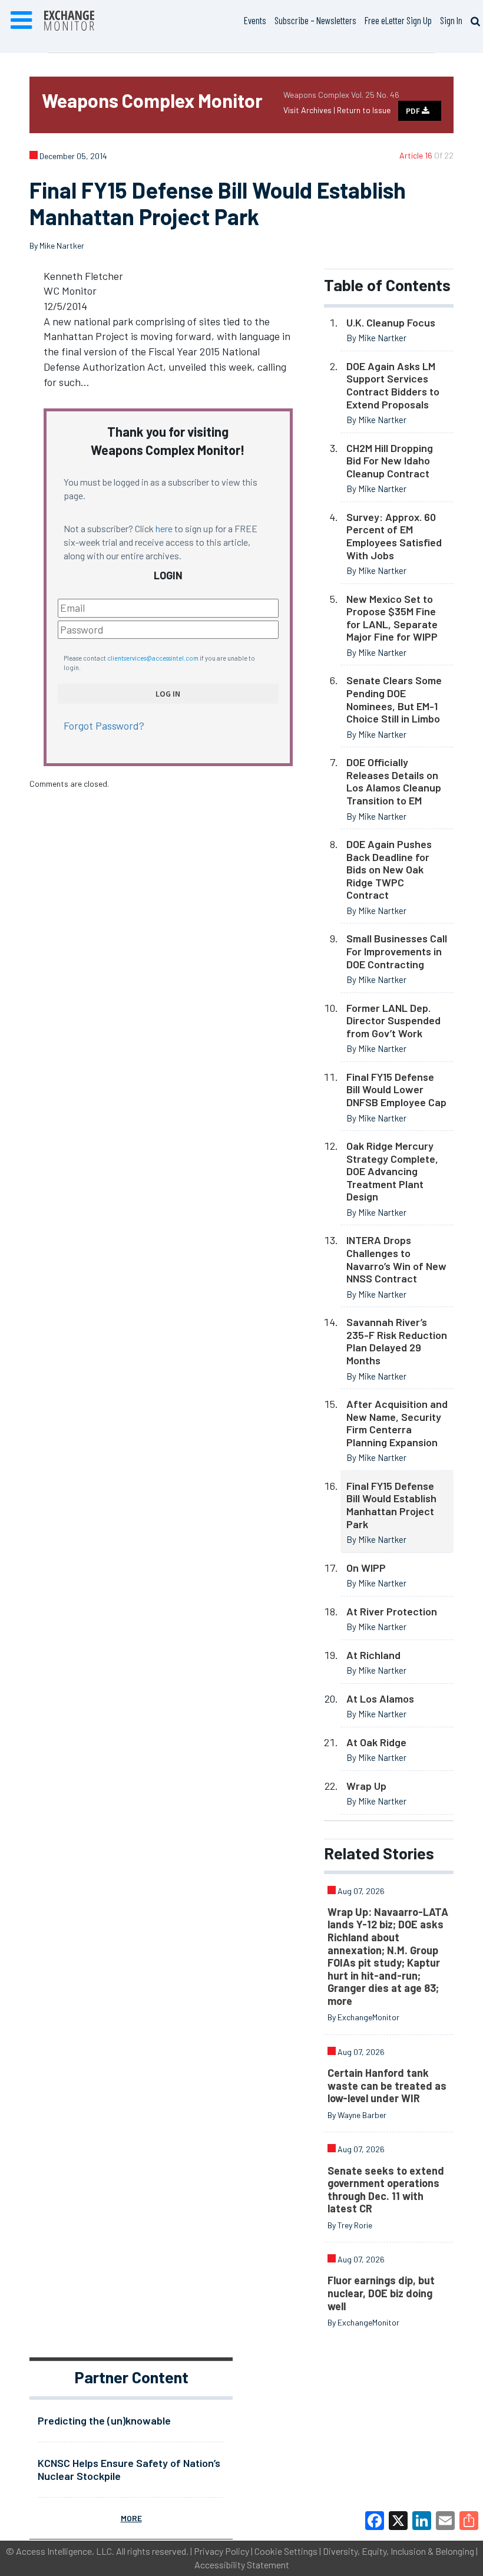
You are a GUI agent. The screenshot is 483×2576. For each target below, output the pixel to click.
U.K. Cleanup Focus (391, 322)
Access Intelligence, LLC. (65, 2551)
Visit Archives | (310, 110)
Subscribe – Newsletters (315, 20)
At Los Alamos (380, 1698)
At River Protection (392, 1611)
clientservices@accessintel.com (153, 658)
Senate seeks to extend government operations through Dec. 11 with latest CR (386, 2190)
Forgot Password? (104, 725)
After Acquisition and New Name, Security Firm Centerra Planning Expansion (397, 1423)
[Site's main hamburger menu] (21, 21)
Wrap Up (366, 1786)
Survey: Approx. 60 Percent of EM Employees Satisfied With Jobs (394, 536)
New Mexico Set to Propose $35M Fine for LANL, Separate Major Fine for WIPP (392, 618)
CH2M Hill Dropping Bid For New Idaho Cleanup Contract (390, 461)
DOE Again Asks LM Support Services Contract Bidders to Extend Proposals (393, 385)
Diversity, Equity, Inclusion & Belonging (398, 2551)
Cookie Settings (286, 2551)
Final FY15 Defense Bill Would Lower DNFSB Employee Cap (396, 1089)
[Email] (445, 2521)
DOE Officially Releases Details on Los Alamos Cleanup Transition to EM (394, 781)
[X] (398, 2521)
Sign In (451, 20)
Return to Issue (364, 110)
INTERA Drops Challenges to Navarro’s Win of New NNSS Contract (396, 1259)
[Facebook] (375, 2521)
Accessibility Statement (242, 2565)
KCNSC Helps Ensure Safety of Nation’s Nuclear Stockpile (129, 2469)
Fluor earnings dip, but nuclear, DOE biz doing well (381, 2293)
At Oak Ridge (376, 1742)
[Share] (469, 2521)
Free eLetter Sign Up (398, 20)
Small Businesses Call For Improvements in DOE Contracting (397, 951)
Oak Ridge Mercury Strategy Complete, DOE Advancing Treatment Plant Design (392, 1171)
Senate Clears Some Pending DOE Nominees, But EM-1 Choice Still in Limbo (394, 699)
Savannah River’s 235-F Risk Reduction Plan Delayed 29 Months (397, 1341)
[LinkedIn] (422, 2521)
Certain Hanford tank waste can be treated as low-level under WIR (387, 2085)
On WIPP (366, 1568)
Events (255, 20)
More (131, 2518)
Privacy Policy (221, 2551)
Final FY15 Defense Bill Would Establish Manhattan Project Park (391, 1505)
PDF (414, 111)
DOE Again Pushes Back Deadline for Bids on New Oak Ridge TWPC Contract (389, 869)
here (164, 528)
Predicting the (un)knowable (104, 2420)
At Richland (373, 1655)
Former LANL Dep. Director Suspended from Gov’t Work (393, 1020)
